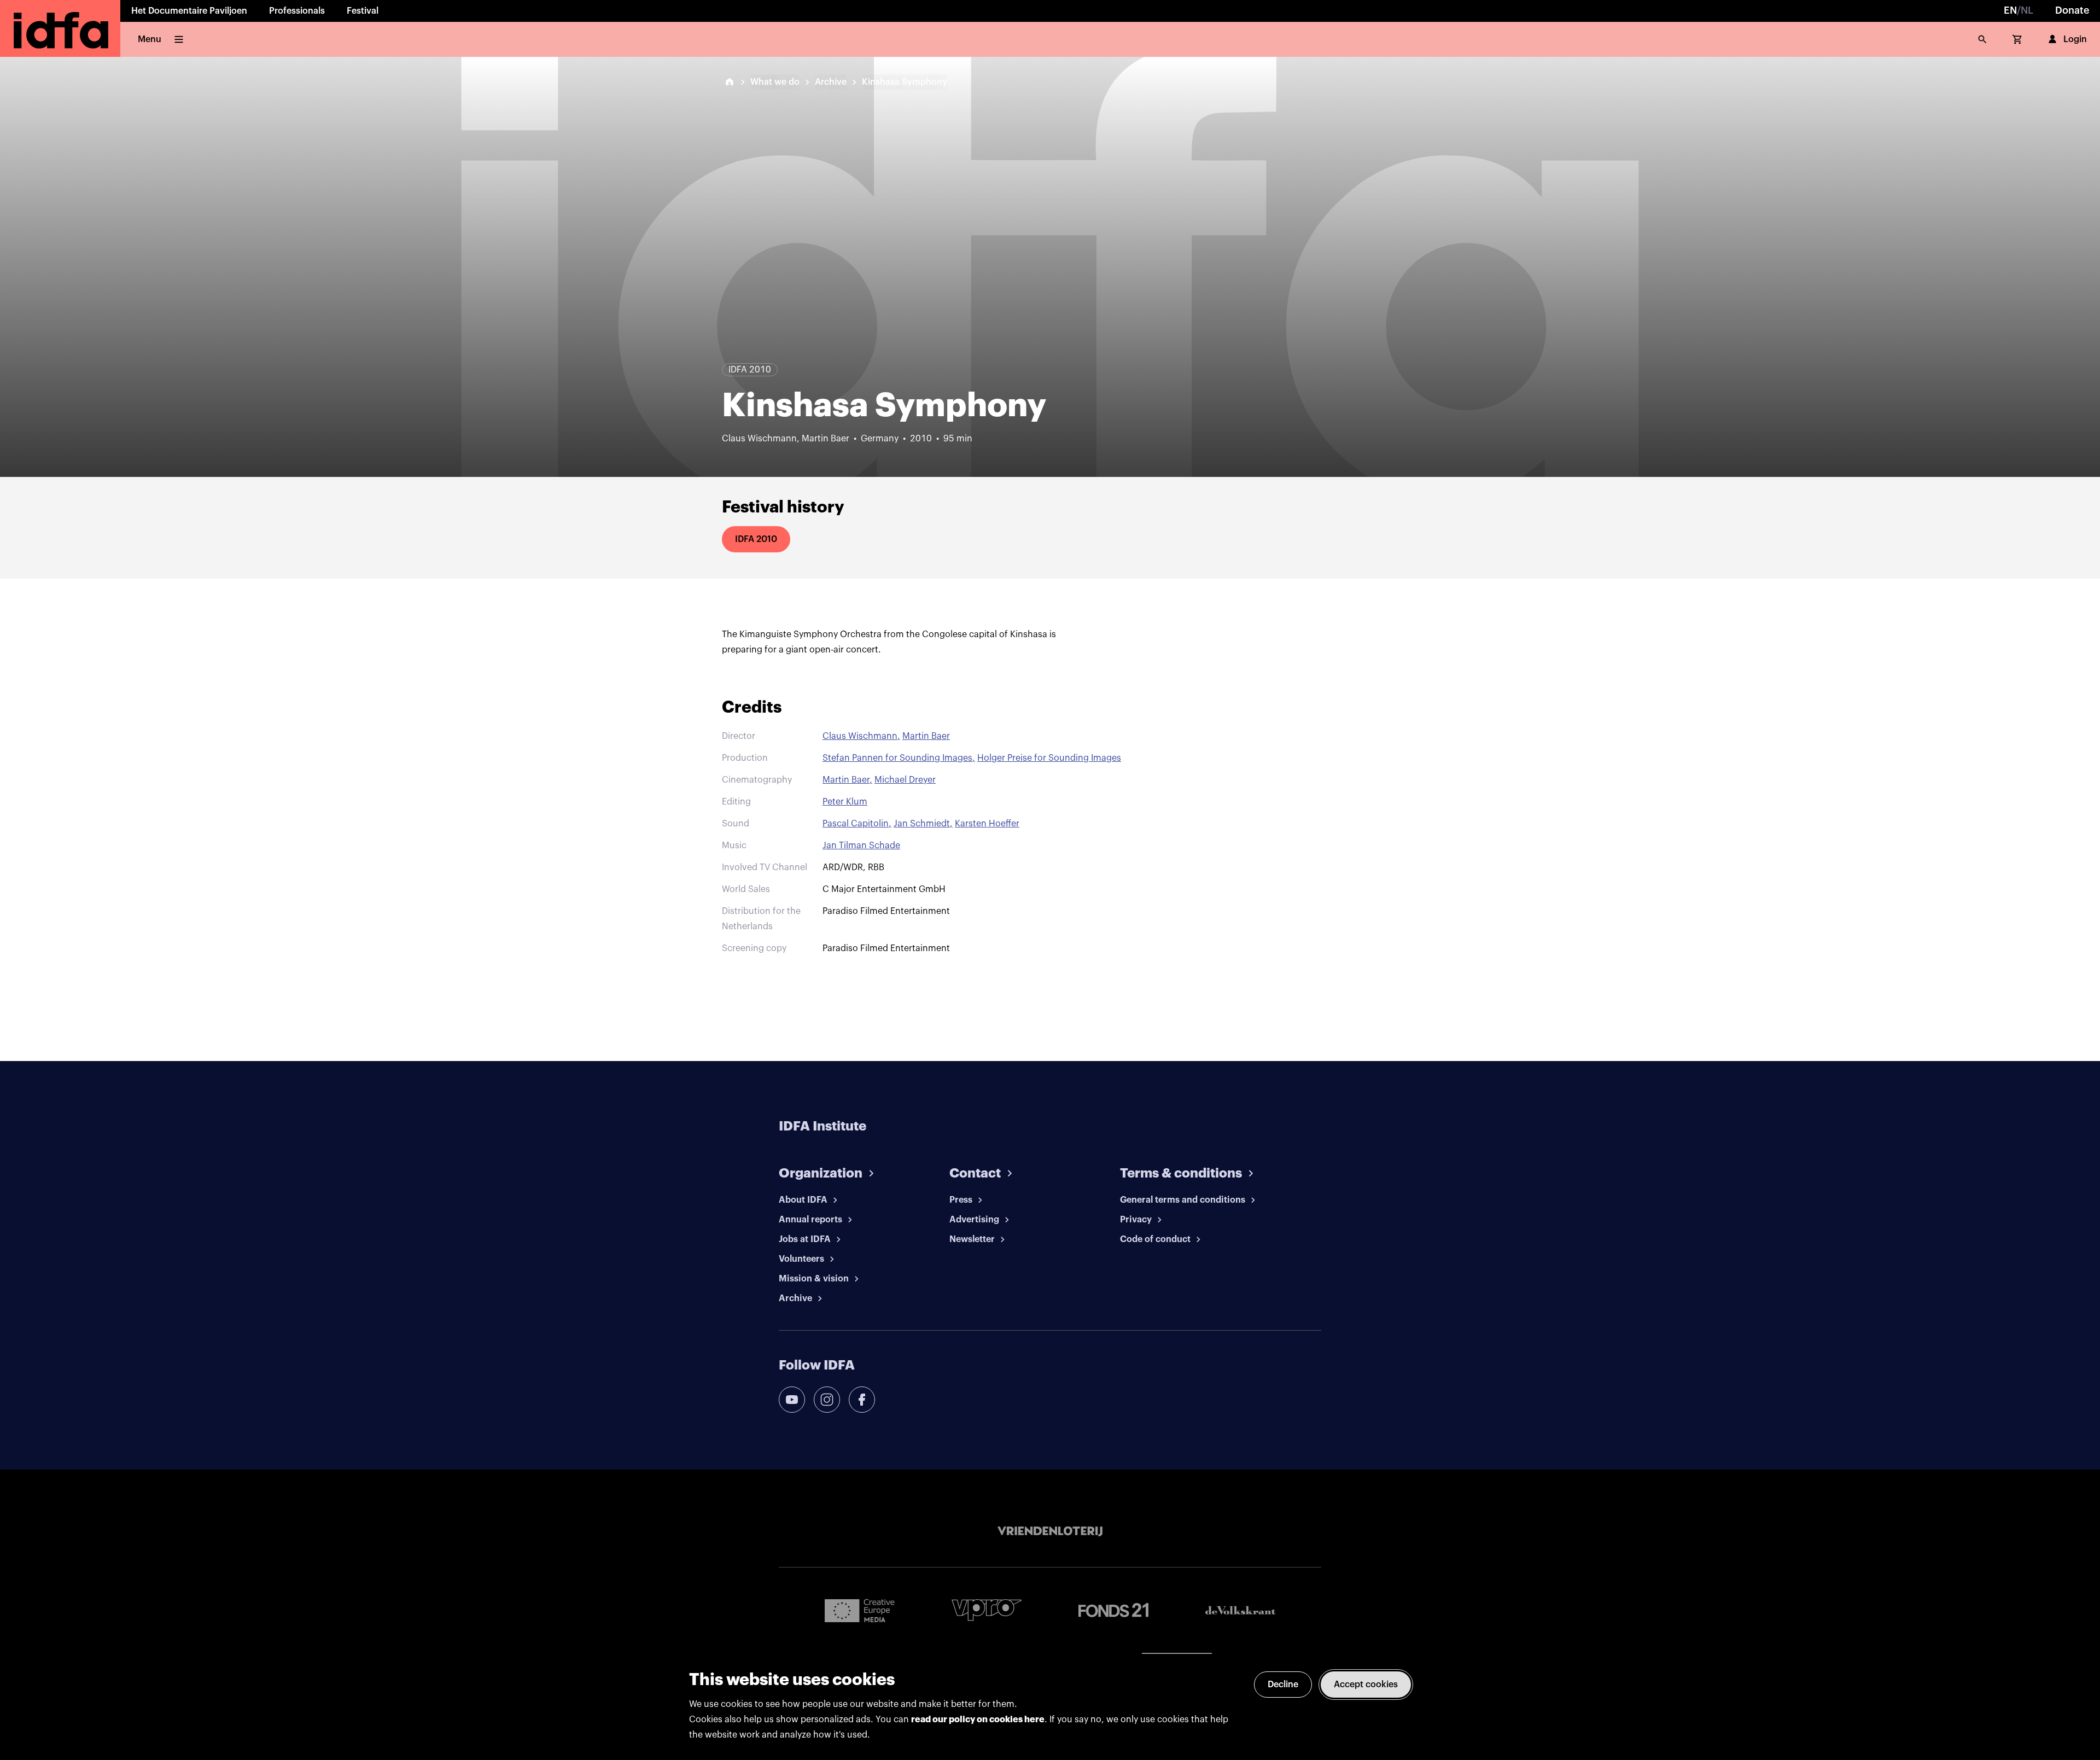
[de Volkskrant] (1240, 1610)
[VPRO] (987, 1610)
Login (2075, 39)
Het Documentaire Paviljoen (189, 11)
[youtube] (792, 1400)
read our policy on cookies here (978, 1720)
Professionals (297, 11)
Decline (1283, 1685)
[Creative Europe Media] (860, 1610)
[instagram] (827, 1400)
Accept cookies (1366, 1685)
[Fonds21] (1113, 1610)
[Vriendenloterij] (1050, 1531)
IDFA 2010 (756, 539)
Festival (363, 11)
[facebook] (862, 1400)
